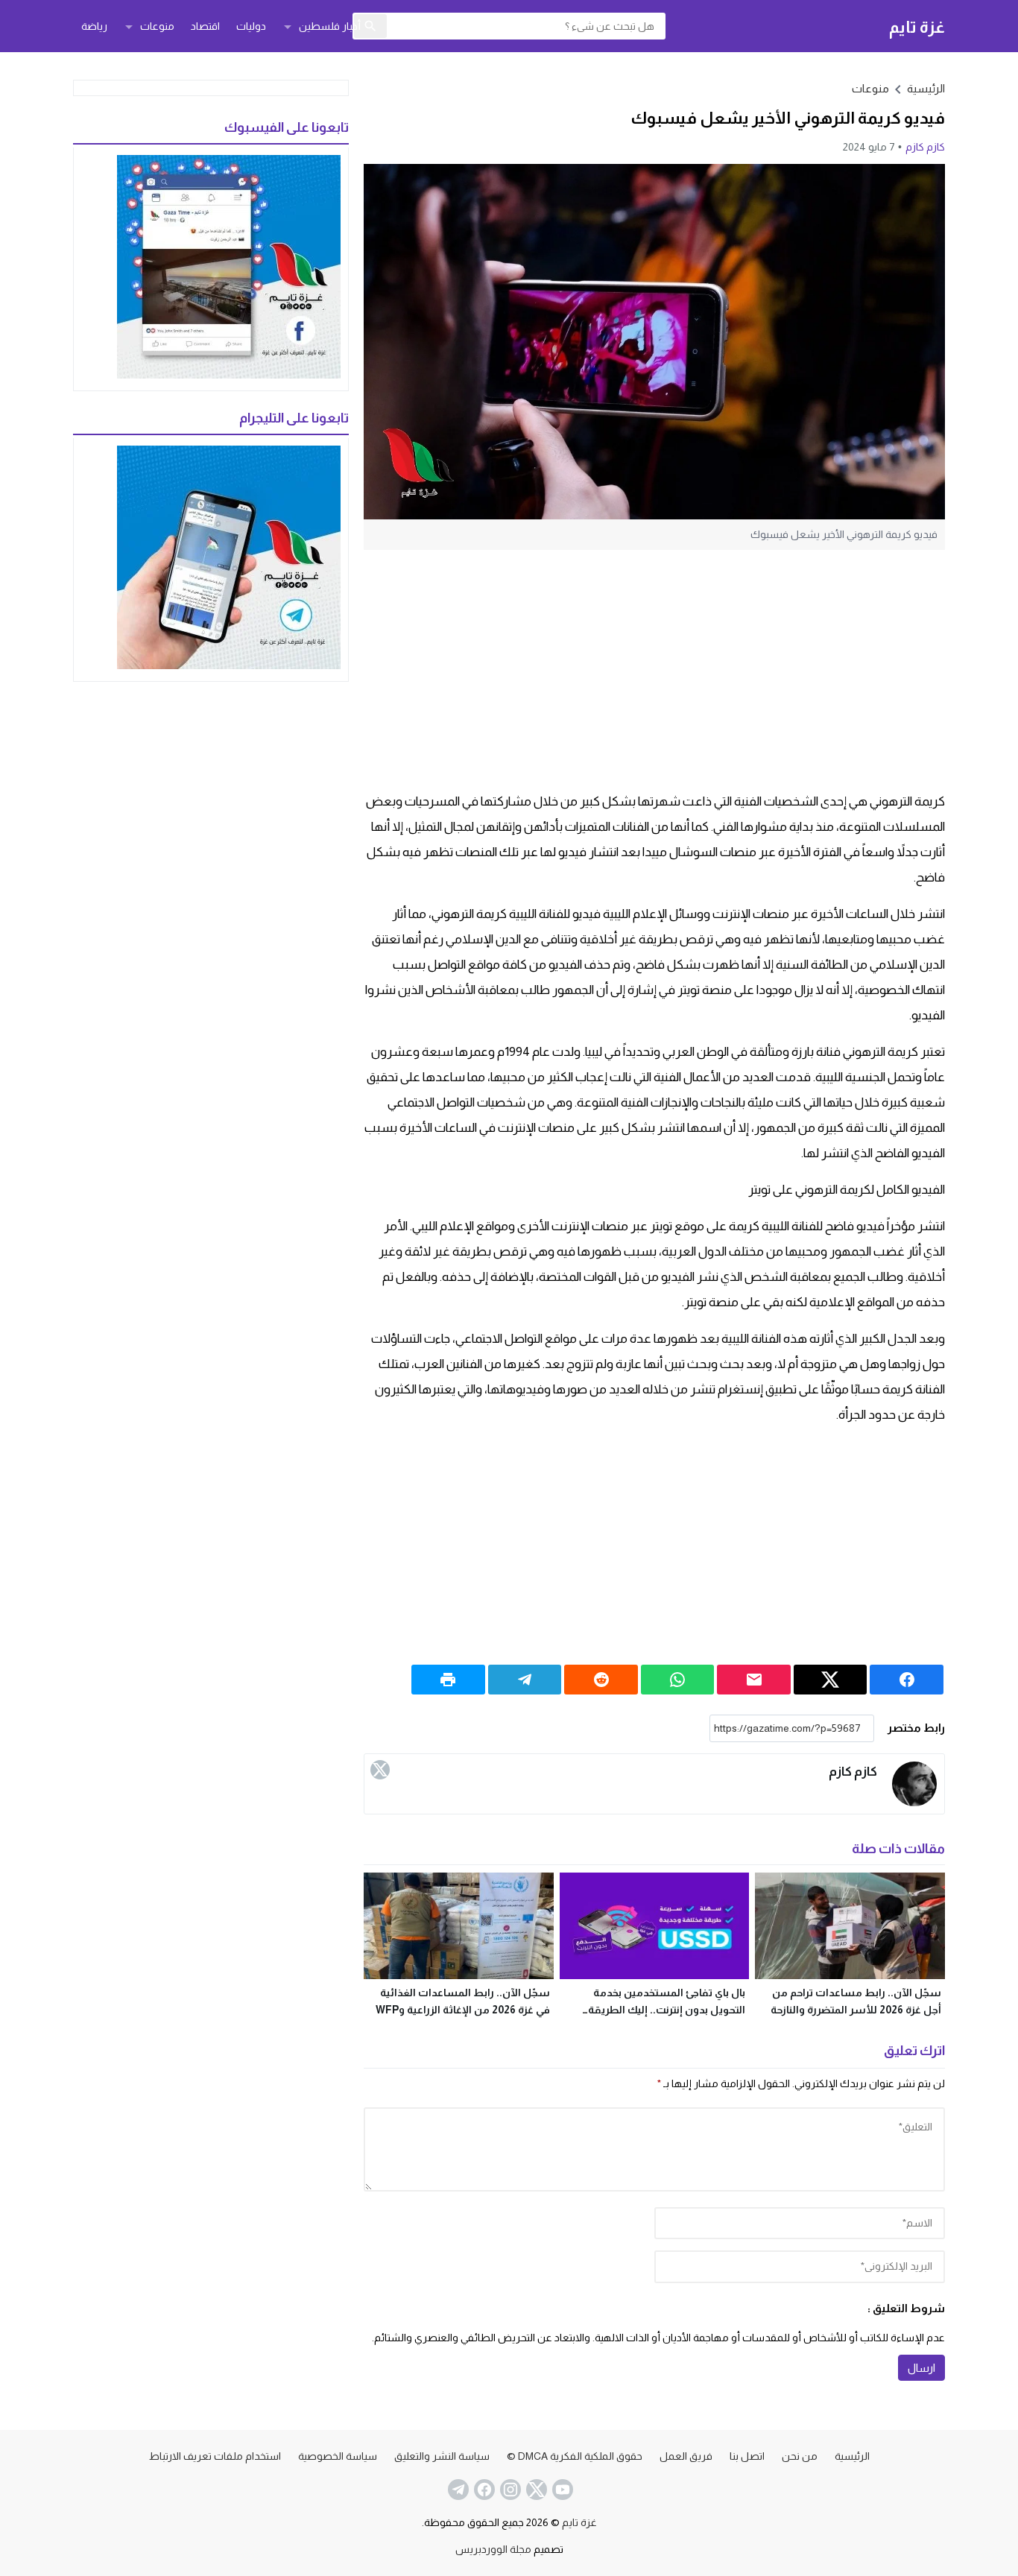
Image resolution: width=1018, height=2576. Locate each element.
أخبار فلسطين (330, 26)
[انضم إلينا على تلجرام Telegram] (457, 2490)
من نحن (800, 2456)
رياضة (94, 26)
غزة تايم (917, 26)
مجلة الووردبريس (493, 2549)
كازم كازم (925, 147)
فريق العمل (686, 2456)
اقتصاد (205, 26)
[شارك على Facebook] (907, 1680)
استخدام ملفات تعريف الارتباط (215, 2456)
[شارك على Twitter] (831, 1680)
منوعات (157, 26)
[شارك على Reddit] (601, 1680)
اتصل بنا (747, 2456)
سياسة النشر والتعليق (442, 2456)
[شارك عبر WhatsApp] (678, 1680)
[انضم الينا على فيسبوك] (483, 2490)
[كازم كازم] (914, 1784)
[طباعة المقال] (448, 1680)
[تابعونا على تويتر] (535, 2490)
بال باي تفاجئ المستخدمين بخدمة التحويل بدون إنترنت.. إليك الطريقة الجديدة (667, 2010)
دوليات (251, 26)
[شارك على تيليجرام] (525, 1680)
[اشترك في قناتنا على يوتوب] (561, 2490)
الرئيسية (852, 2456)
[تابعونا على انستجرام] (509, 2490)
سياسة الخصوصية (338, 2456)
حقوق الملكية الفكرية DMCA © (575, 2456)
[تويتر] (380, 1770)
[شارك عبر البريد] (754, 1680)
